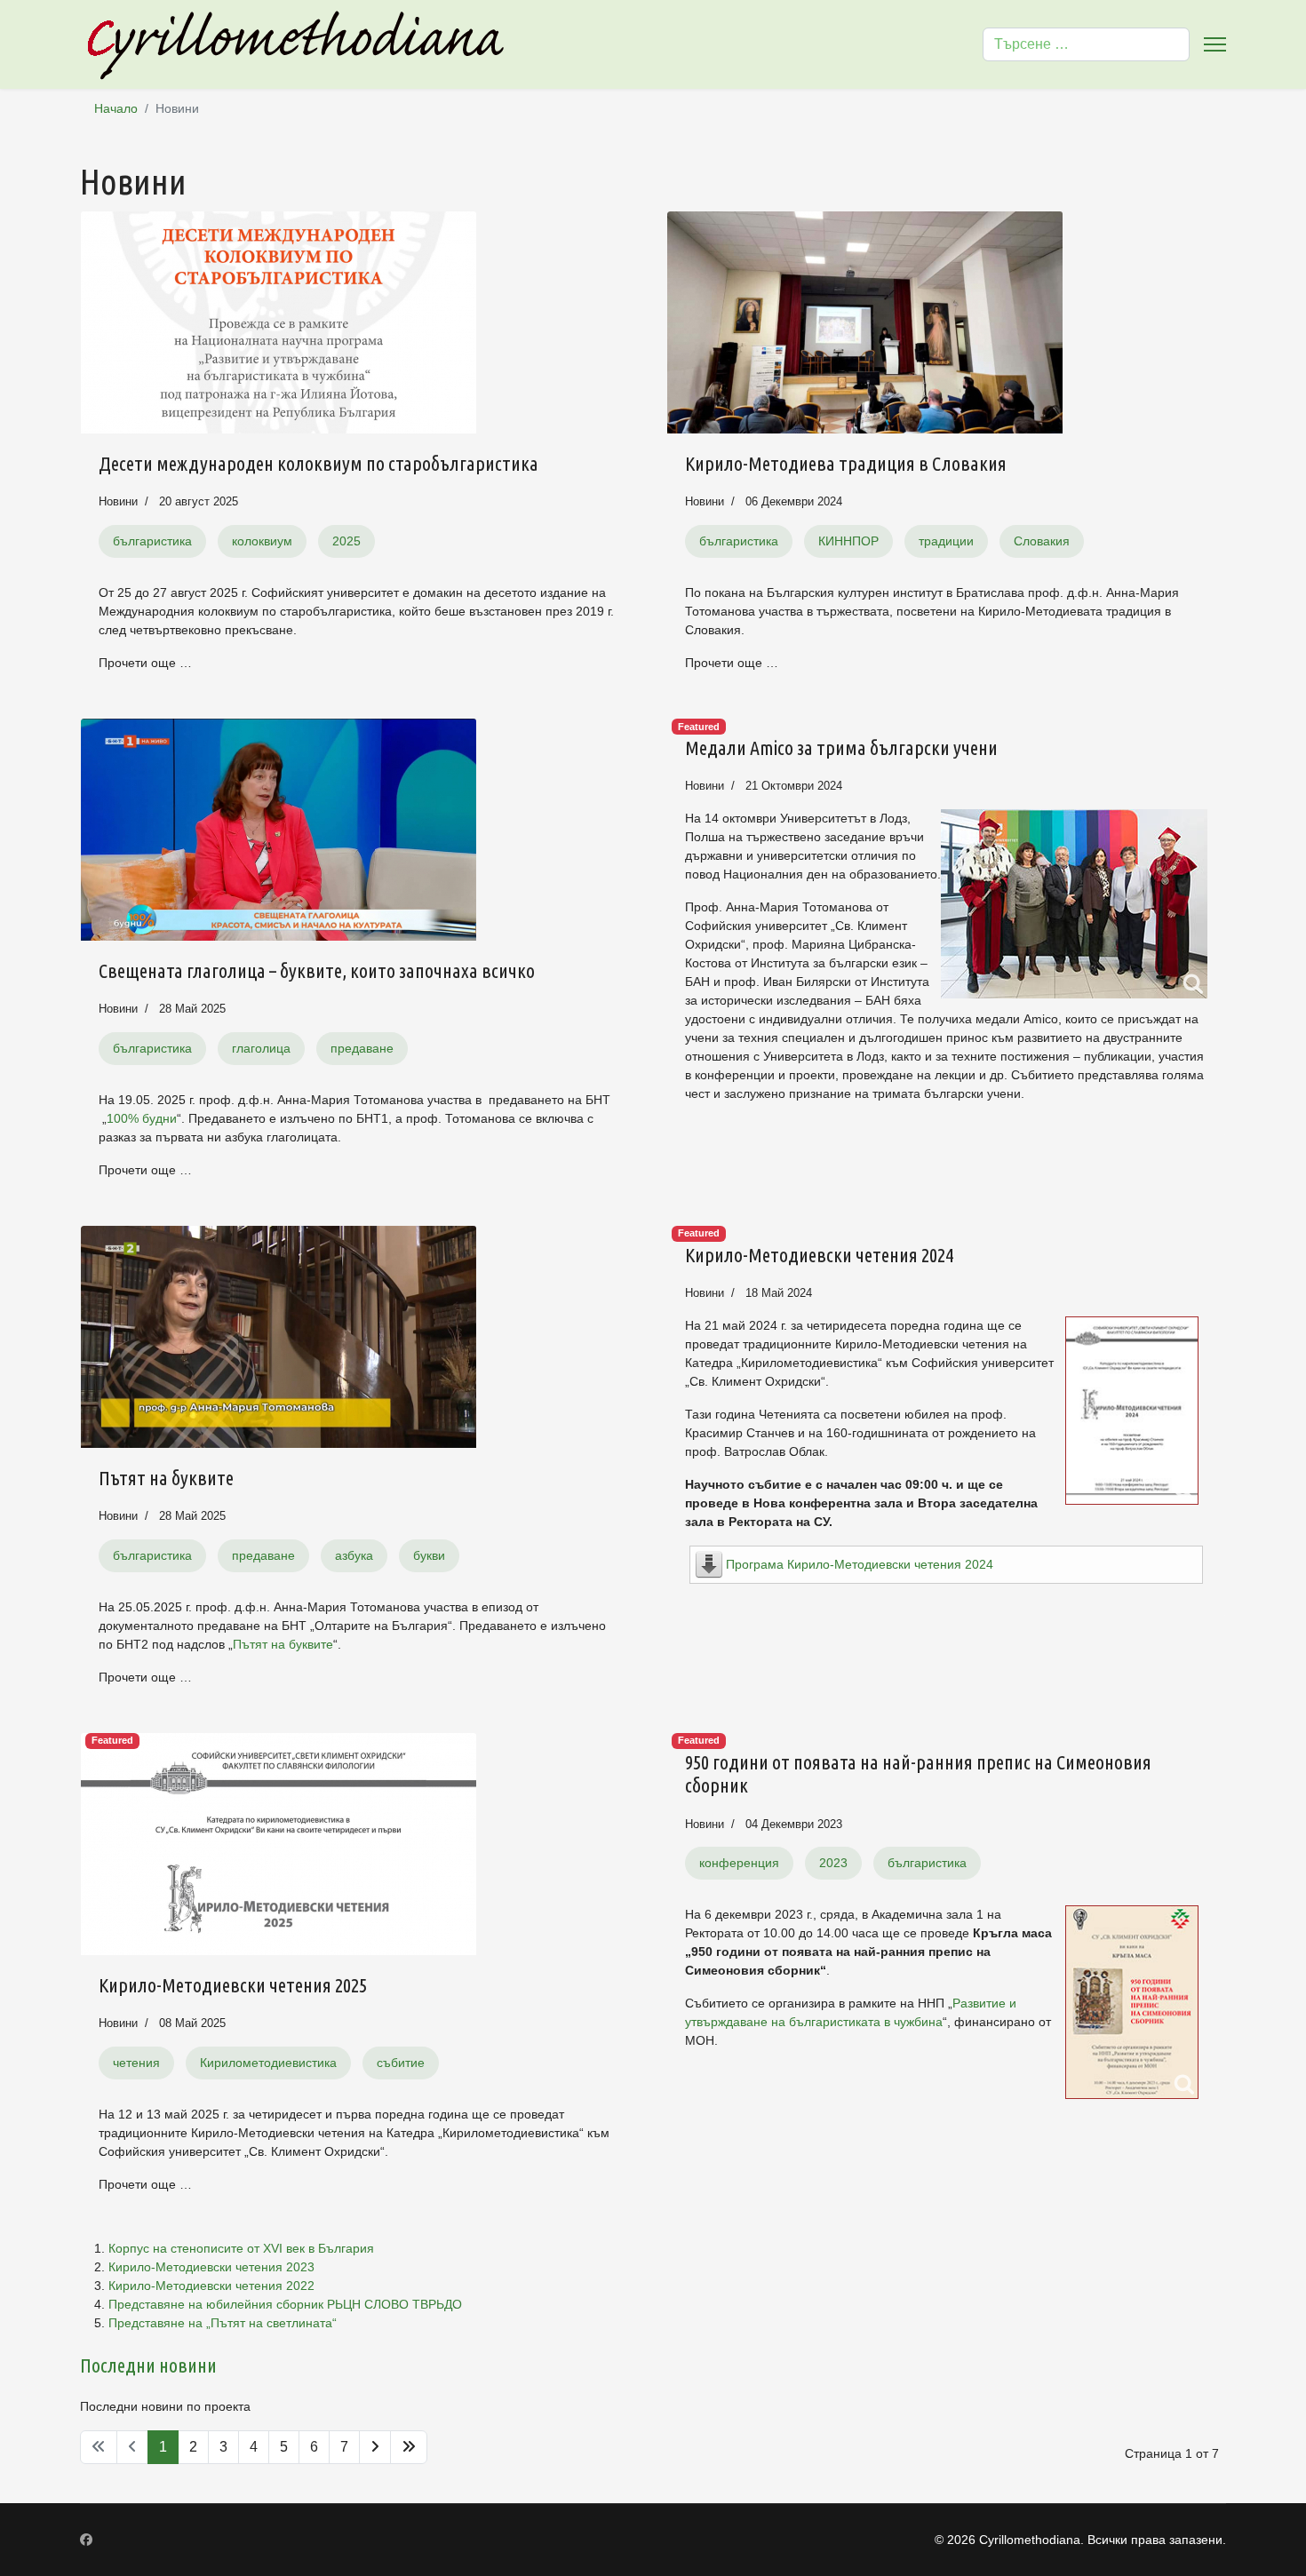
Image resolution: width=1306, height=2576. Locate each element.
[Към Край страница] (409, 2447)
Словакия (1042, 541)
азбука (354, 1555)
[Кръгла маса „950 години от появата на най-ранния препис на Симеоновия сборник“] (1132, 2002)
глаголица (261, 1048)
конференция (739, 1863)
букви (429, 1555)
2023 (833, 1863)
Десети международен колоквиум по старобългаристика (319, 463)
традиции (946, 541)
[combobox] (1086, 44)
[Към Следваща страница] (375, 2447)
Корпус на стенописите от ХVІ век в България (241, 2248)
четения (136, 2063)
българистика (152, 541)
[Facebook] (86, 2540)
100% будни (142, 1118)
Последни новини (148, 2365)
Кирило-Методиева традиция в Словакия (846, 463)
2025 (346, 541)
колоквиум (262, 541)
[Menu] (1215, 44)
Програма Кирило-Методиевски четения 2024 (860, 1564)
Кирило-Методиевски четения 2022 (211, 2286)
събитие (401, 2063)
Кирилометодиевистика (268, 2063)
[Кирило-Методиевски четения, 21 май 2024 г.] (1132, 1411)
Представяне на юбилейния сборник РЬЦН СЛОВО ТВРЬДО (285, 2304)
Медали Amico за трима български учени (841, 747)
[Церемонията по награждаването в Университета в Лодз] (1074, 904)
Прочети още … (145, 663)
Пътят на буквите (166, 1478)
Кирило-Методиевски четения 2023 (211, 2267)
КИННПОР (848, 541)
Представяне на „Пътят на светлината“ (223, 2323)
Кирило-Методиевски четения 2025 (233, 1985)
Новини (118, 501)
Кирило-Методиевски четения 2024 (819, 1255)
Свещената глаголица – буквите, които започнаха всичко (317, 970)
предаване (362, 1048)
